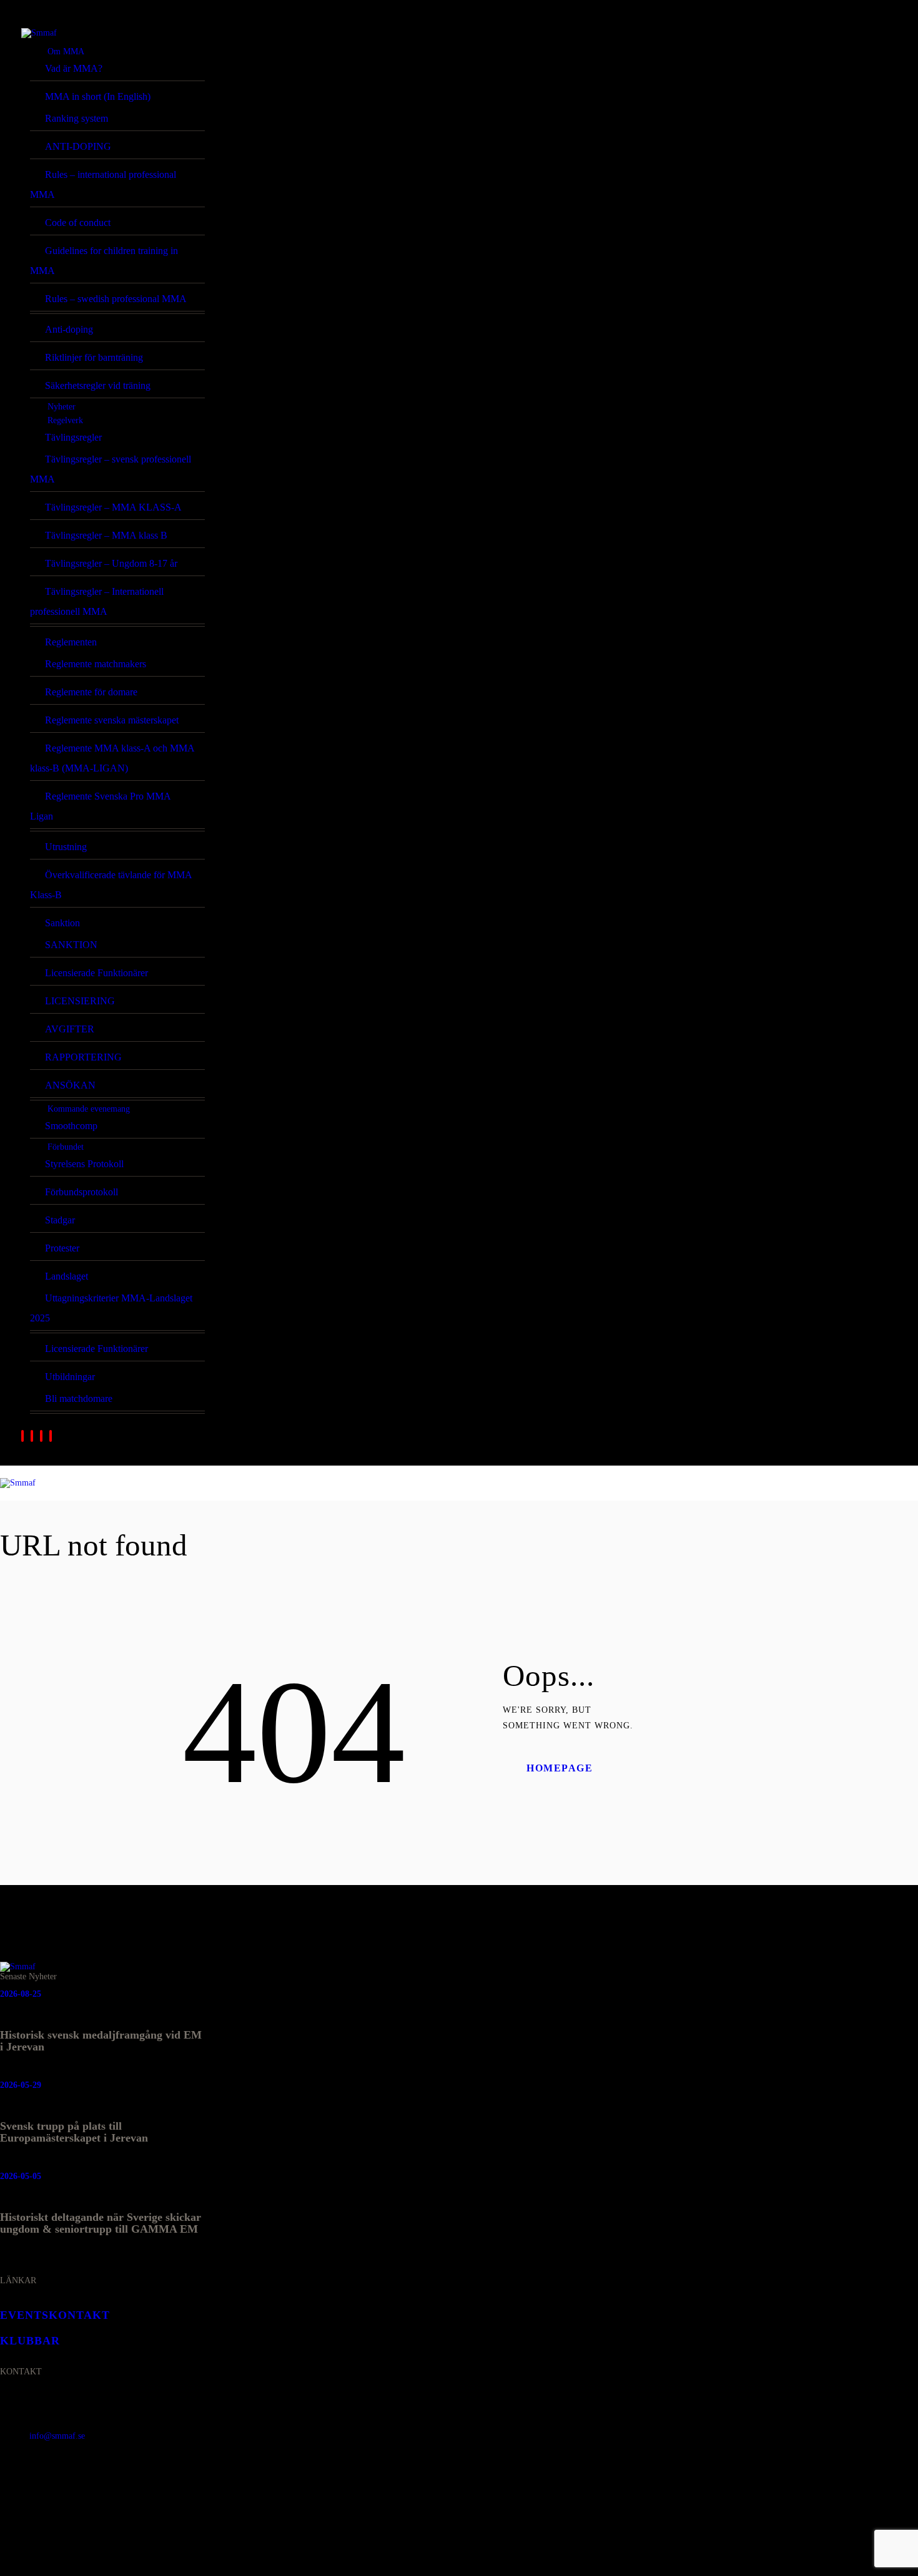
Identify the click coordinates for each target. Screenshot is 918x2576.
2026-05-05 (21, 2176)
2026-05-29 (21, 2085)
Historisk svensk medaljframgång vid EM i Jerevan (101, 2041)
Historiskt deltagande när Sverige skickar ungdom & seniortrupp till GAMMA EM (101, 2223)
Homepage (560, 1768)
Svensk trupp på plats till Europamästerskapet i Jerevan (74, 2132)
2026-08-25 (21, 1994)
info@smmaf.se (57, 2436)
